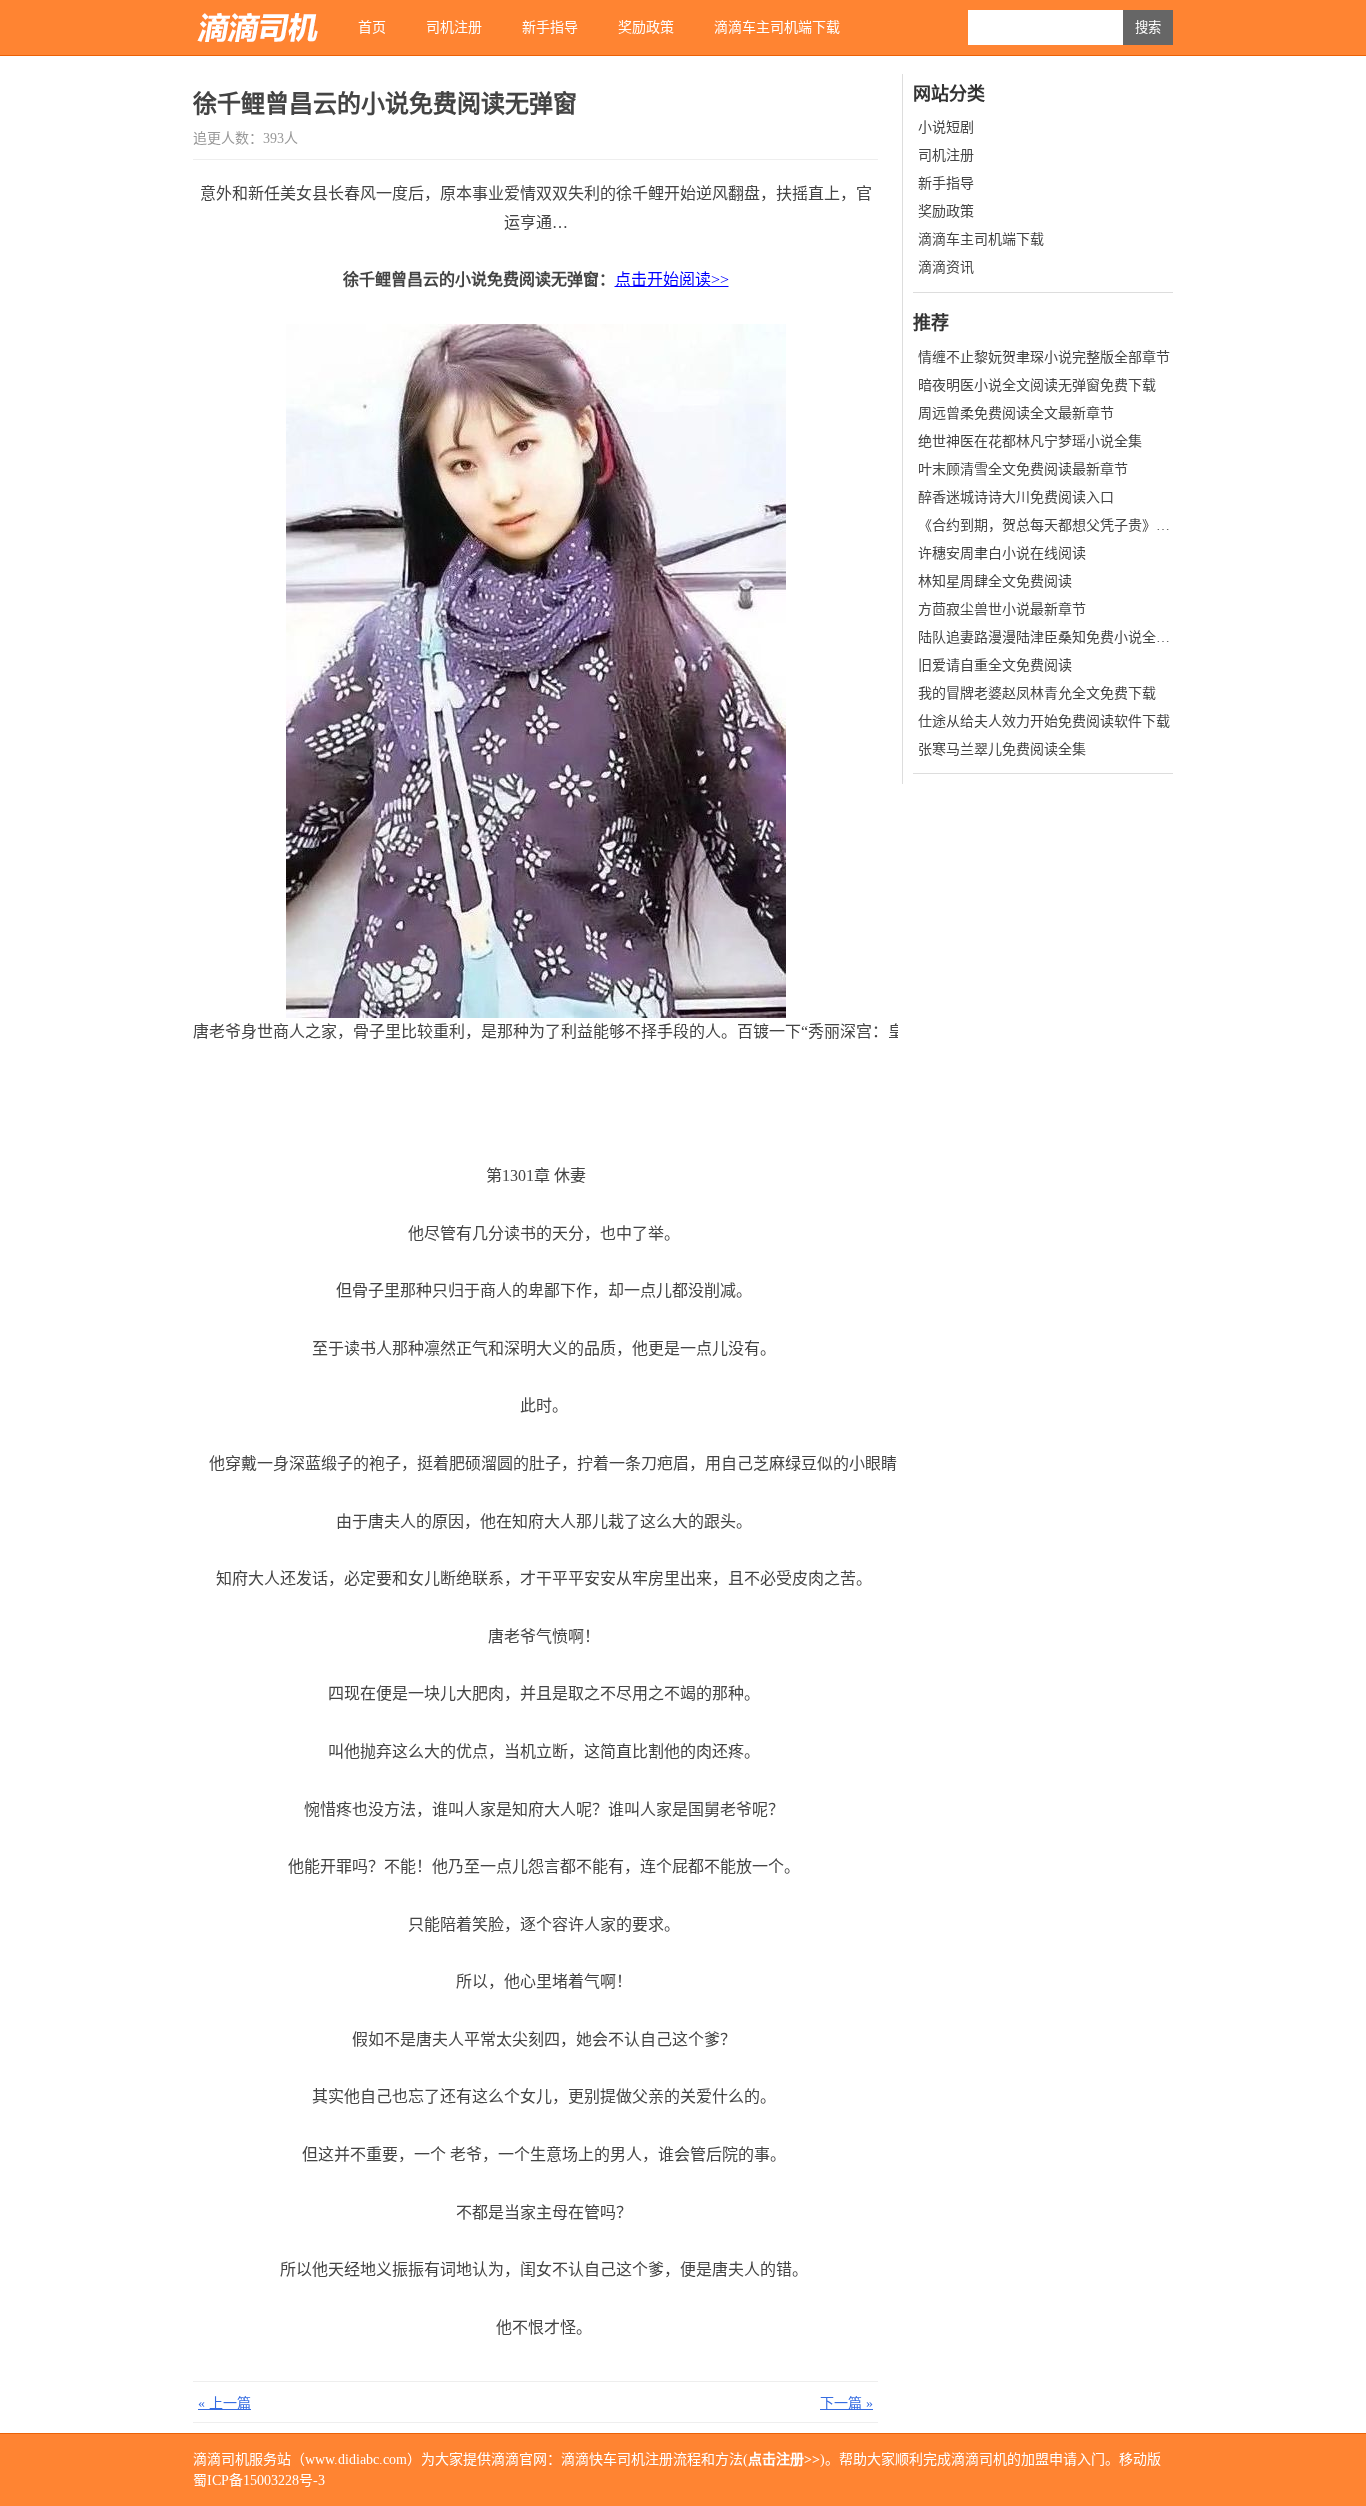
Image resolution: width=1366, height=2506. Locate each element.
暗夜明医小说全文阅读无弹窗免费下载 (1037, 385)
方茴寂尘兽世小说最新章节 (1002, 609)
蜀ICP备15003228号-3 (259, 2480)
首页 (372, 27)
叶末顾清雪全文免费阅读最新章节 (1023, 469)
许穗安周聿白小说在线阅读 (1002, 553)
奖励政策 (646, 27)
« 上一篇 (224, 2403)
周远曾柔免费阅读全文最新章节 (1016, 413)
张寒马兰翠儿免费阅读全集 (1002, 749)
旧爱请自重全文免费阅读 (995, 665)
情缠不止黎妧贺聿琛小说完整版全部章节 (1044, 357)
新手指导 (550, 27)
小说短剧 (946, 127)
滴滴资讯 (946, 267)
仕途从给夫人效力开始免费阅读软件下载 (1044, 721)
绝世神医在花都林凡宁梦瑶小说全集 (1030, 441)
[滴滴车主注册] (258, 27)
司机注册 (454, 27)
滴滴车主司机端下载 (777, 27)
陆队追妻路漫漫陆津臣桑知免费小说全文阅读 (1058, 637)
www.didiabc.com (356, 2459)
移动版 (1140, 2459)
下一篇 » (846, 2403)
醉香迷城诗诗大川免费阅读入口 (1016, 497)
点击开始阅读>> (672, 279)
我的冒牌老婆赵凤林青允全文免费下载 (1037, 693)
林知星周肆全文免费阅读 (995, 581)
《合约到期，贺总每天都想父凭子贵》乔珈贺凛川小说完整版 (1107, 525)
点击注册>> (784, 2459)
